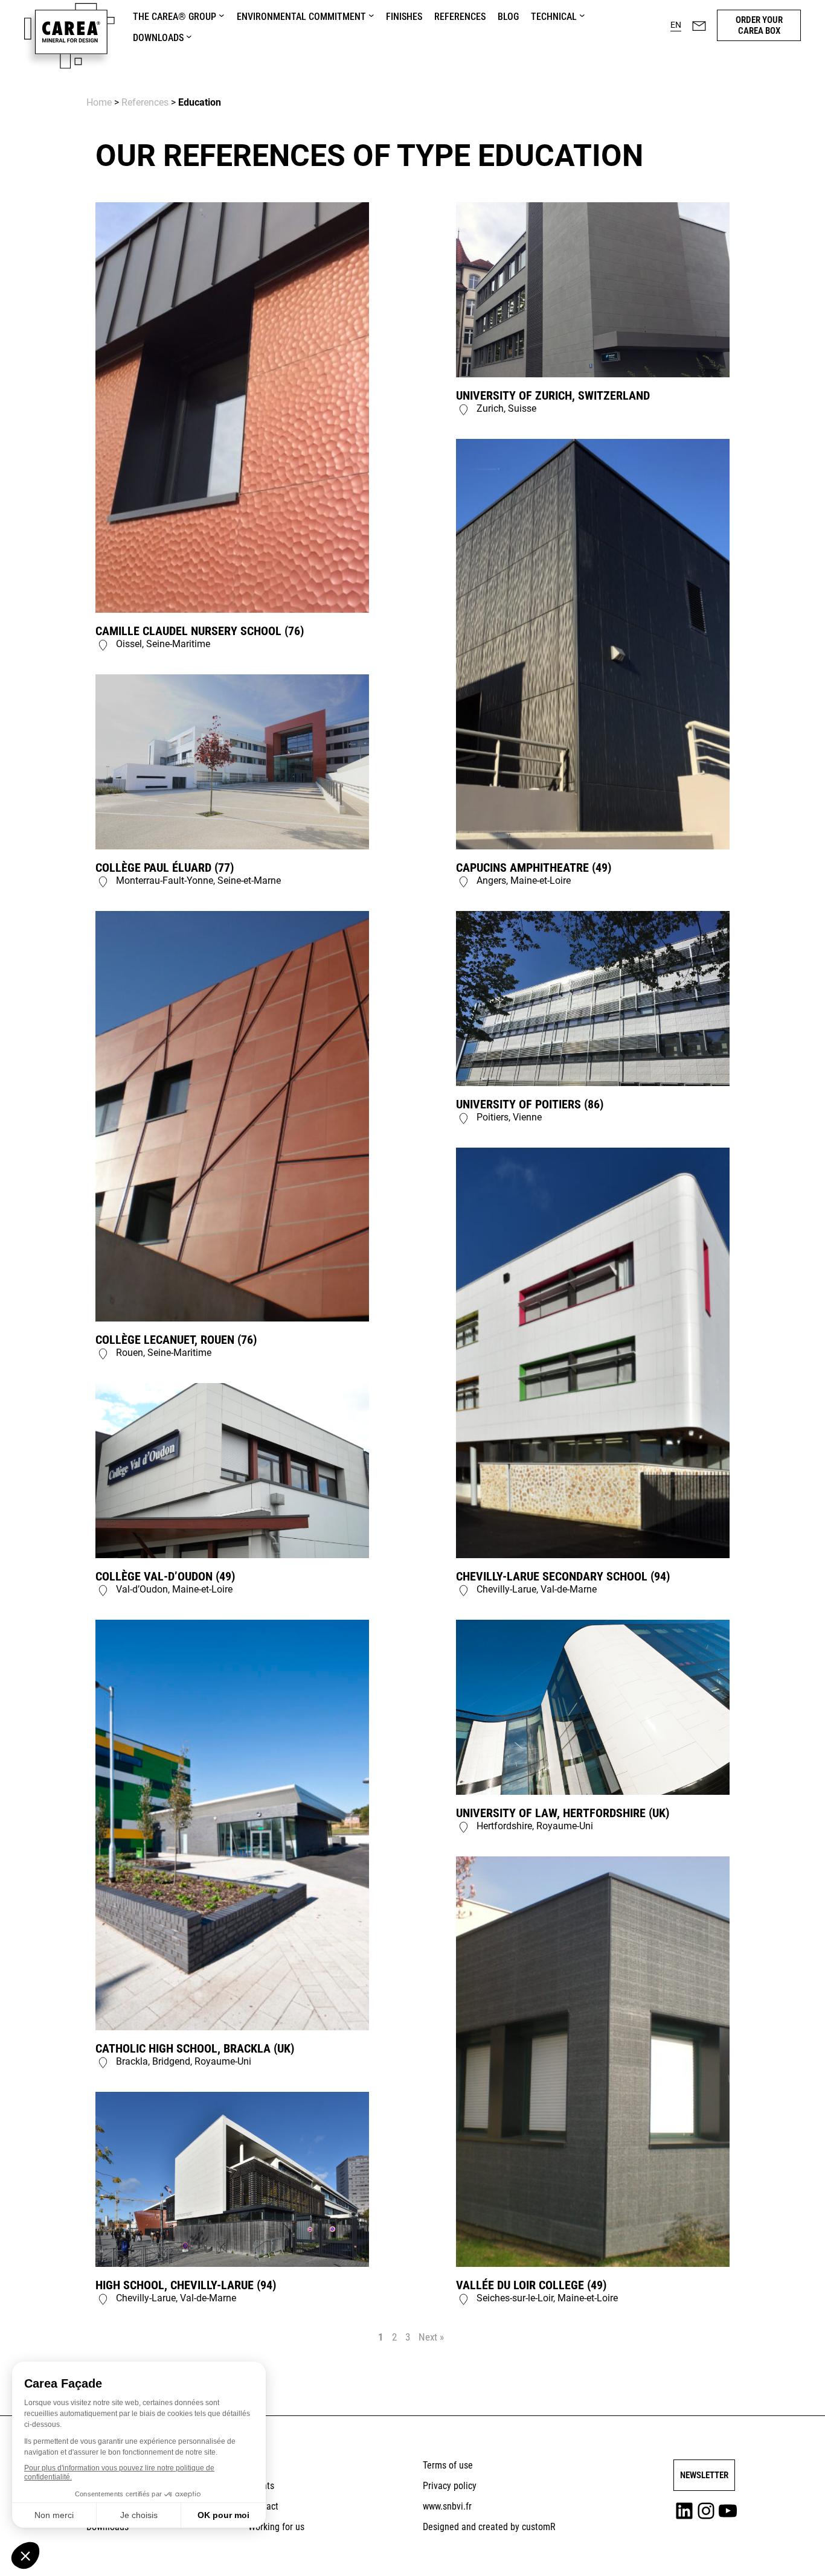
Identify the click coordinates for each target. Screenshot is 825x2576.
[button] (676, 25)
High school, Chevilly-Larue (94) (186, 2285)
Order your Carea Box (759, 25)
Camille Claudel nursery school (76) (200, 631)
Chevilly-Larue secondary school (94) (563, 1576)
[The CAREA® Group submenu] (222, 15)
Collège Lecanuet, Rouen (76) (176, 1340)
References (145, 102)
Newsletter (704, 2475)
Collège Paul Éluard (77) (165, 868)
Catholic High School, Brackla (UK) (195, 2048)
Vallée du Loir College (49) (531, 2285)
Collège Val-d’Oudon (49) (165, 1576)
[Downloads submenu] (189, 36)
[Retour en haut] (785, 2549)
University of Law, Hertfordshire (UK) (563, 1813)
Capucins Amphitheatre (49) (534, 868)
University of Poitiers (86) (530, 1104)
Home (99, 102)
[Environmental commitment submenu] (371, 15)
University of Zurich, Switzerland (553, 395)
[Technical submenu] (582, 15)
